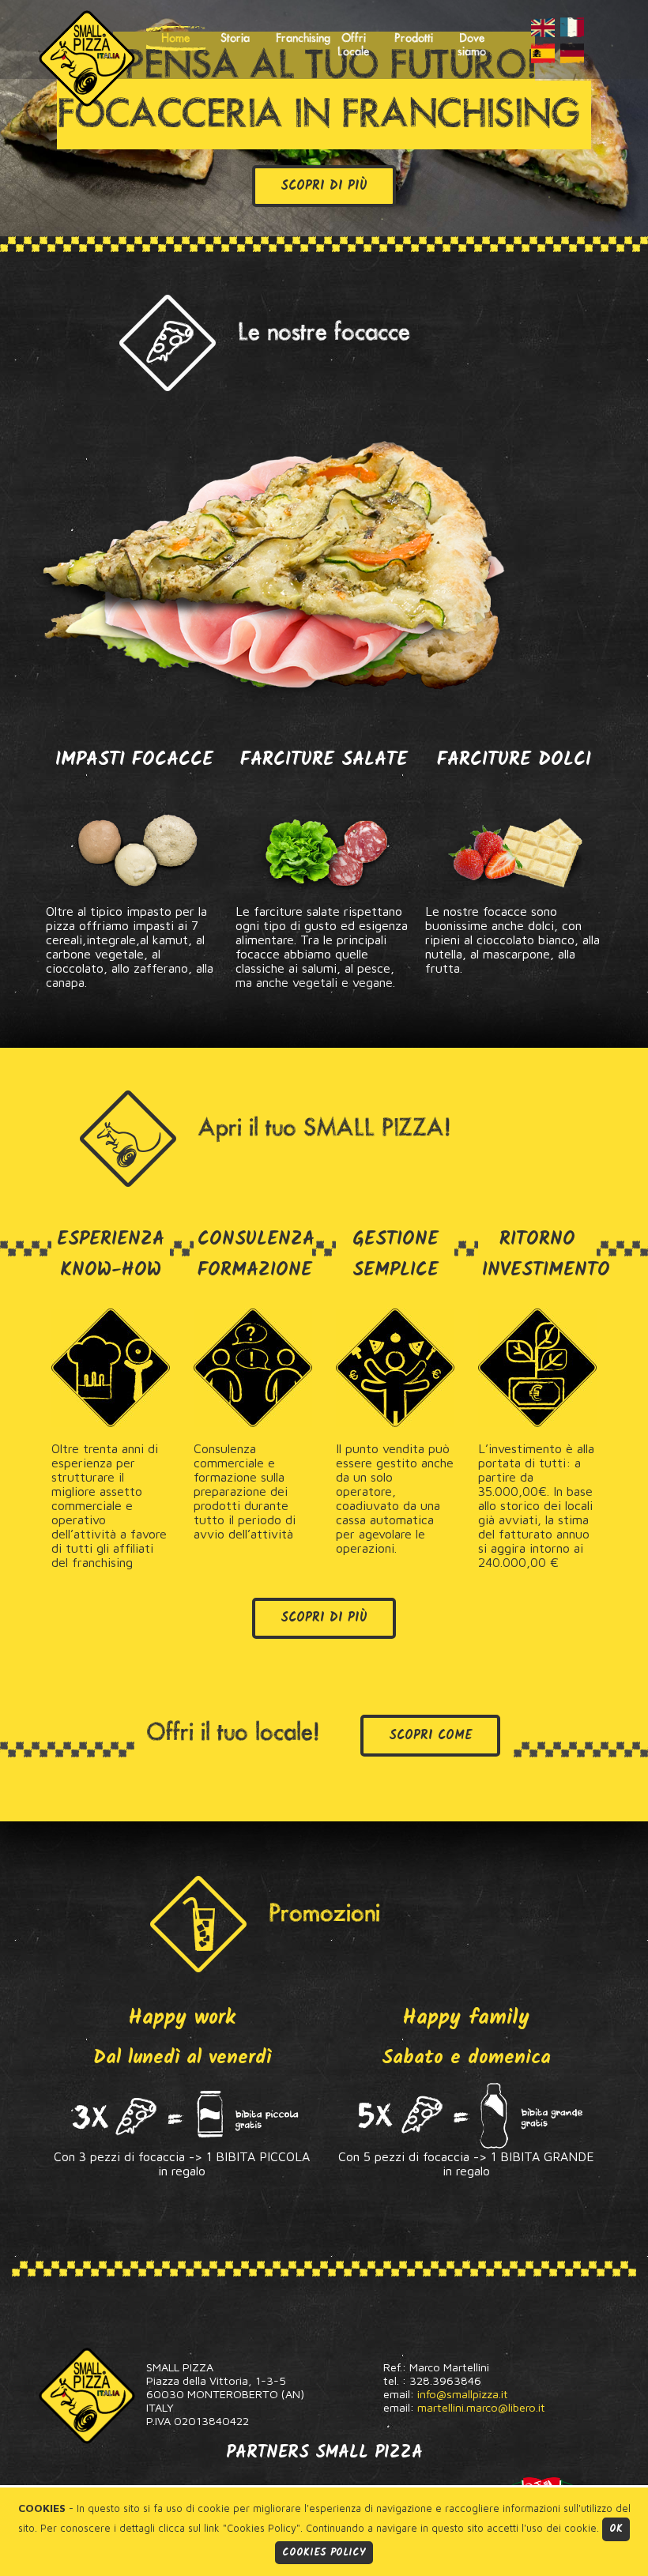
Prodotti (414, 38)
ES (543, 53)
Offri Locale (353, 45)
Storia (235, 38)
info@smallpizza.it (463, 2394)
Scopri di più (324, 186)
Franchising (300, 38)
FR (572, 27)
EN (543, 27)
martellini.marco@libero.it (481, 2407)
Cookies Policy (324, 2553)
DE (572, 53)
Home (175, 38)
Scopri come (430, 1736)
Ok (616, 2529)
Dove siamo (472, 45)
